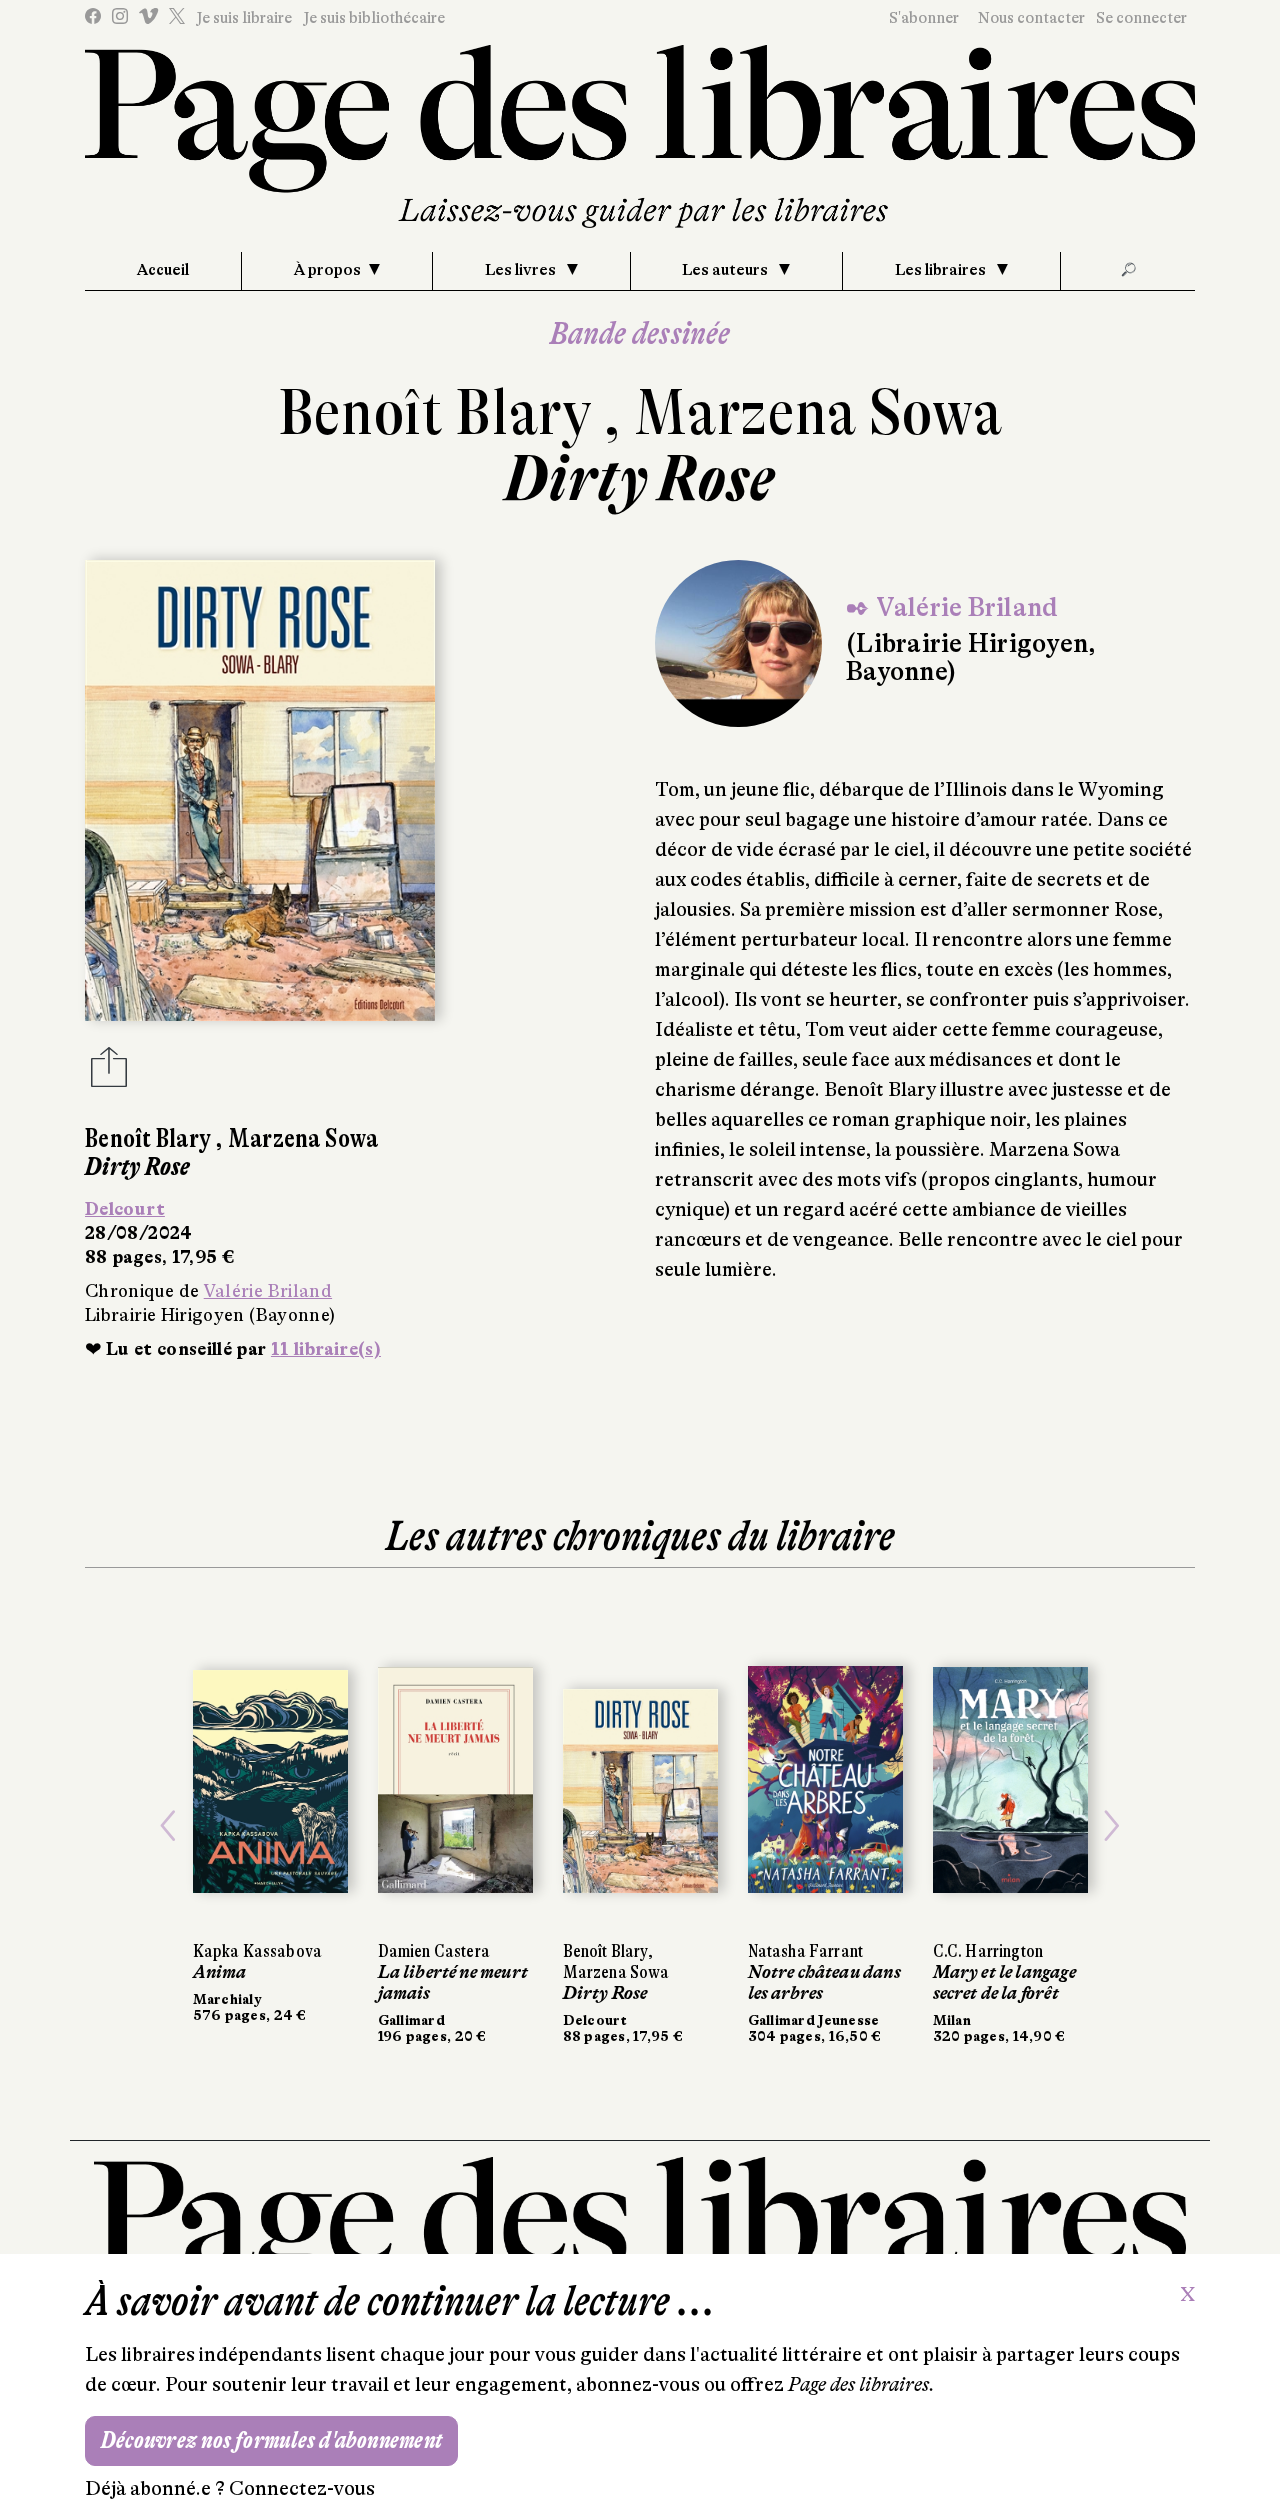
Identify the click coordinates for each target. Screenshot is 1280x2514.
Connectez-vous (302, 2488)
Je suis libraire (244, 18)
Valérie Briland (268, 1291)
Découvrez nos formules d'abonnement (271, 2440)
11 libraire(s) (326, 1349)
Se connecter (1141, 18)
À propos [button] (327, 270)
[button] (168, 1826)
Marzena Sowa (818, 412)
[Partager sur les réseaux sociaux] (109, 1073)
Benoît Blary (441, 412)
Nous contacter (1031, 18)
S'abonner (924, 18)
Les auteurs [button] (726, 270)
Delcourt (125, 1209)
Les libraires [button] (942, 270)
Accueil (163, 270)
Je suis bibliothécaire (374, 18)
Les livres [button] (522, 270)
